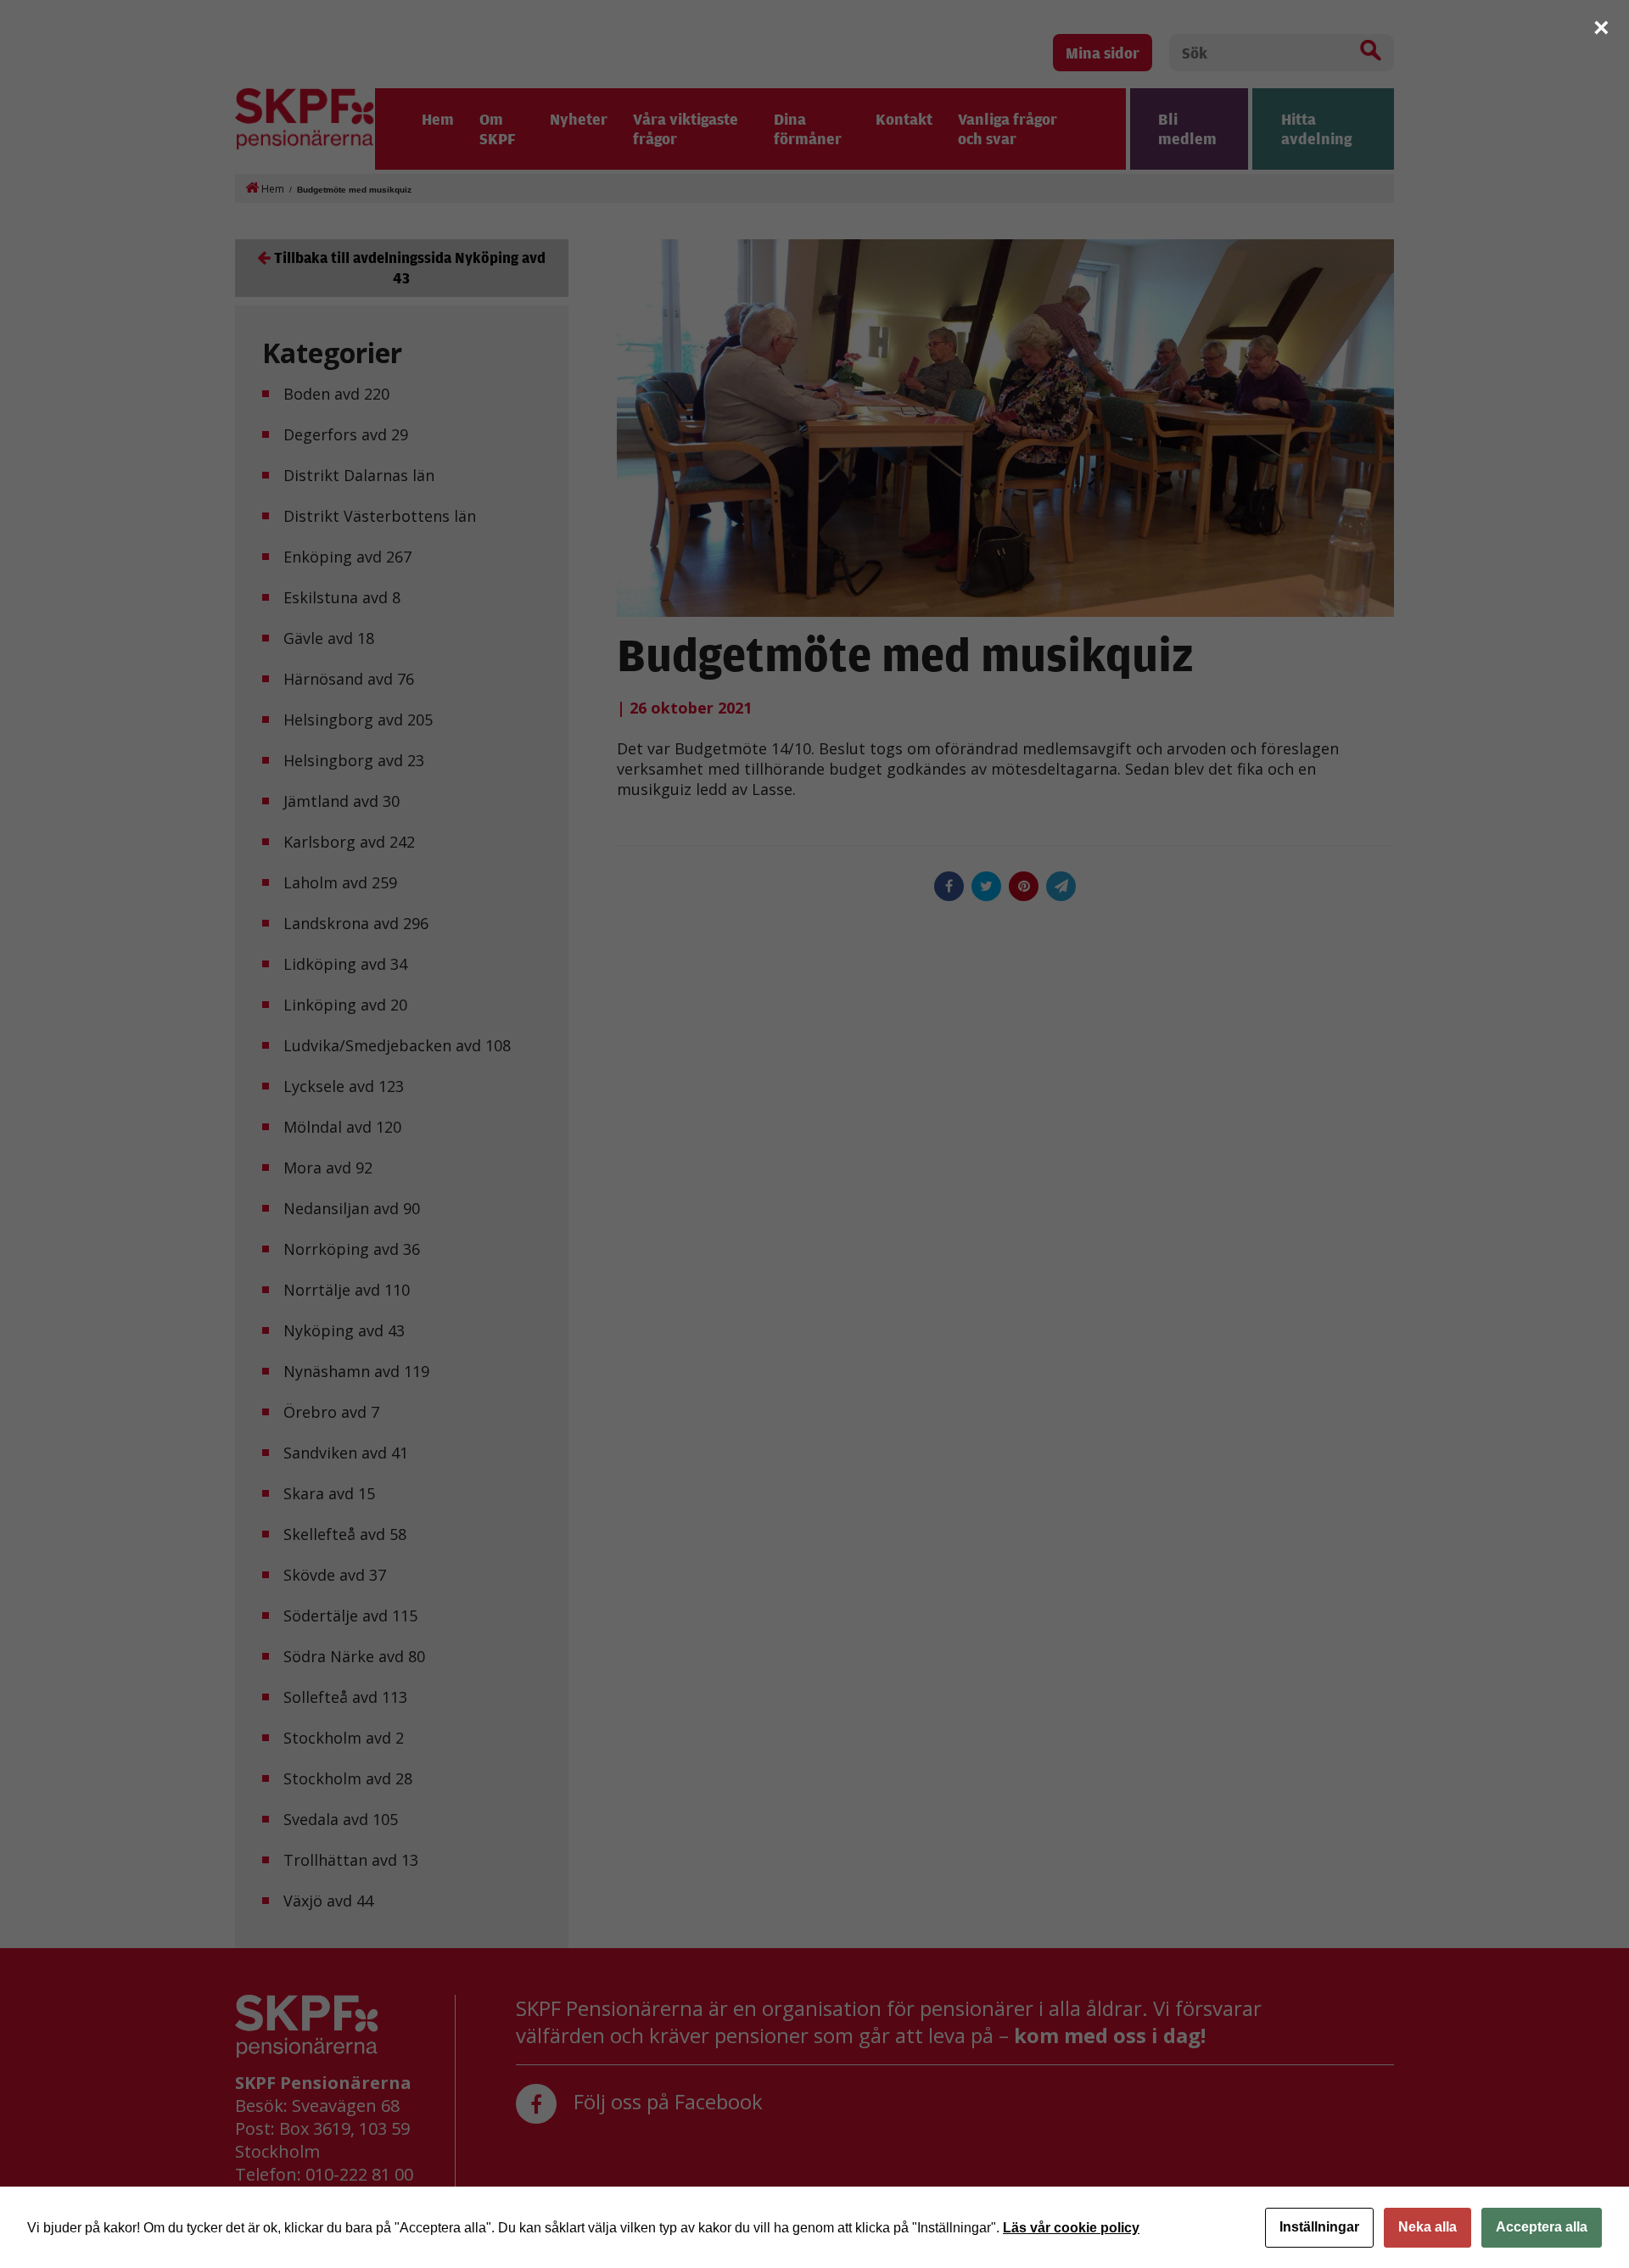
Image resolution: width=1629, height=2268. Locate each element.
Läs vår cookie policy (1071, 2228)
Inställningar (1319, 2227)
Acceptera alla (1542, 2227)
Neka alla (1427, 2227)
